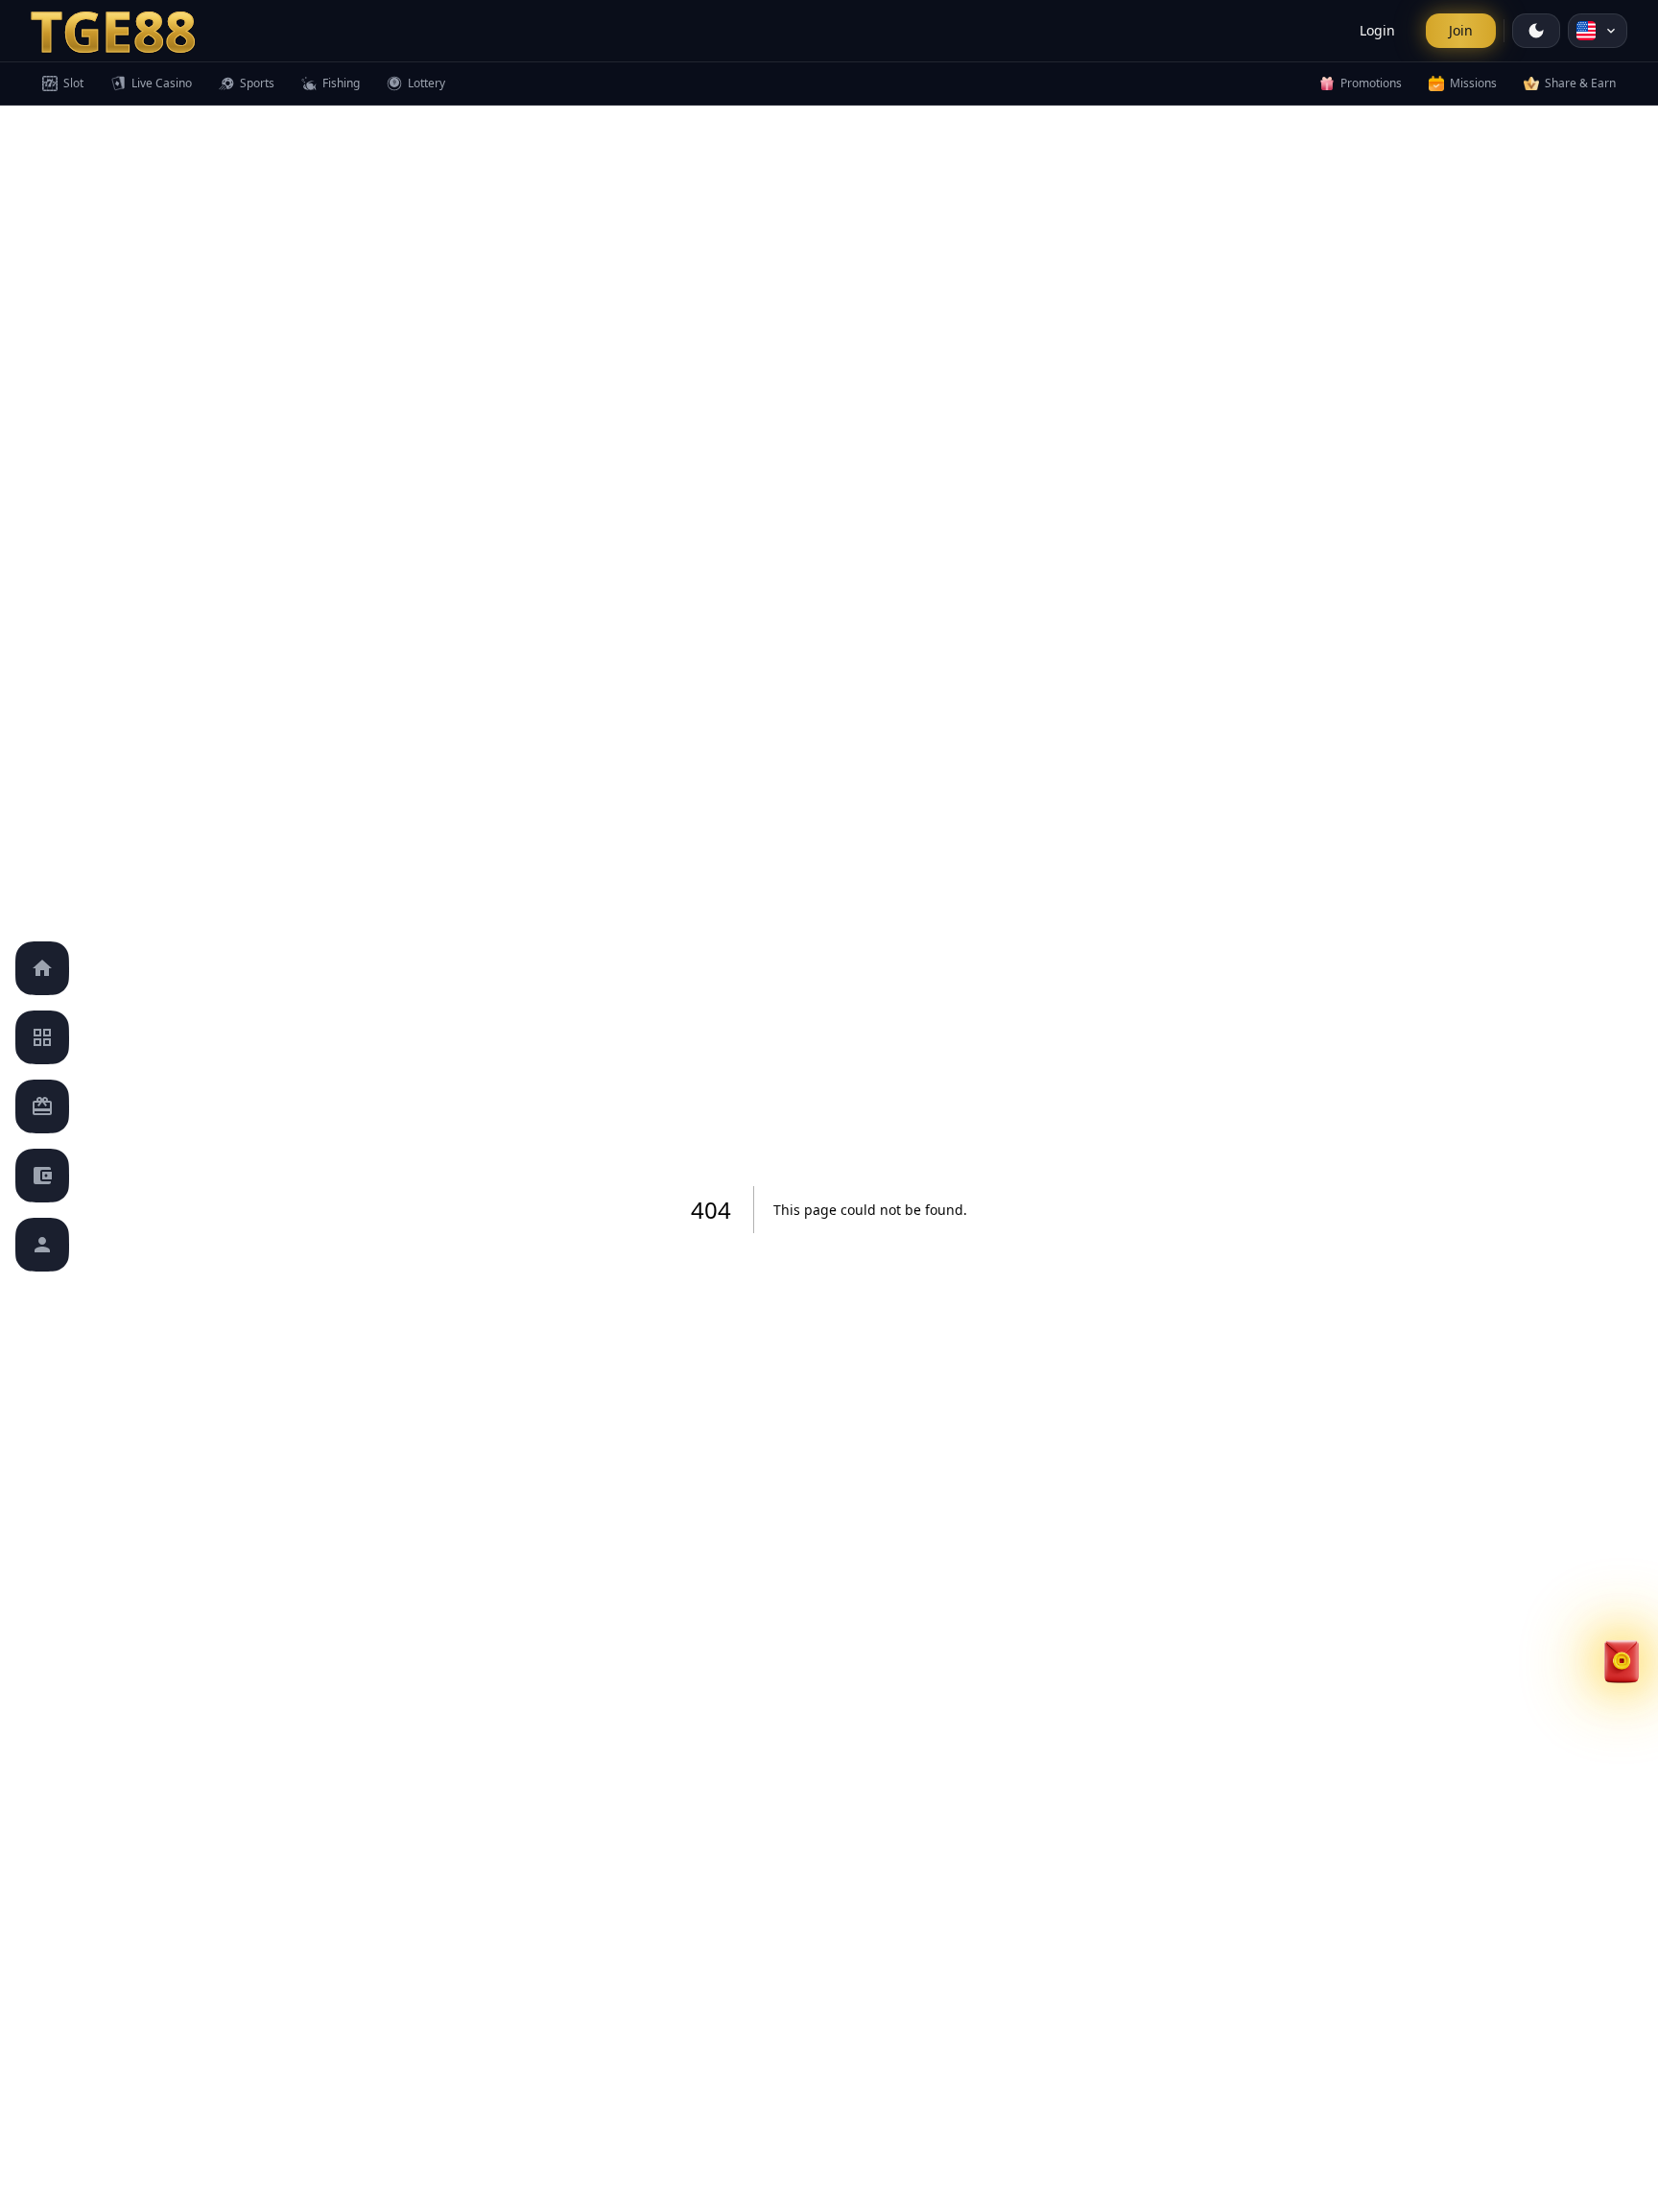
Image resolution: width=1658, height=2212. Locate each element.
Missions (1473, 83)
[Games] (42, 1037)
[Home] (42, 968)
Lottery (426, 83)
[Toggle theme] (1536, 31)
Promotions (1371, 83)
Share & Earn (1580, 83)
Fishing (341, 83)
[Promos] (42, 1106)
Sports (257, 83)
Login (1377, 30)
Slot (73, 83)
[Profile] (42, 1245)
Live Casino (162, 83)
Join (1461, 30)
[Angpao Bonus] (1622, 1474)
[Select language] (1598, 31)
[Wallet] (42, 1176)
